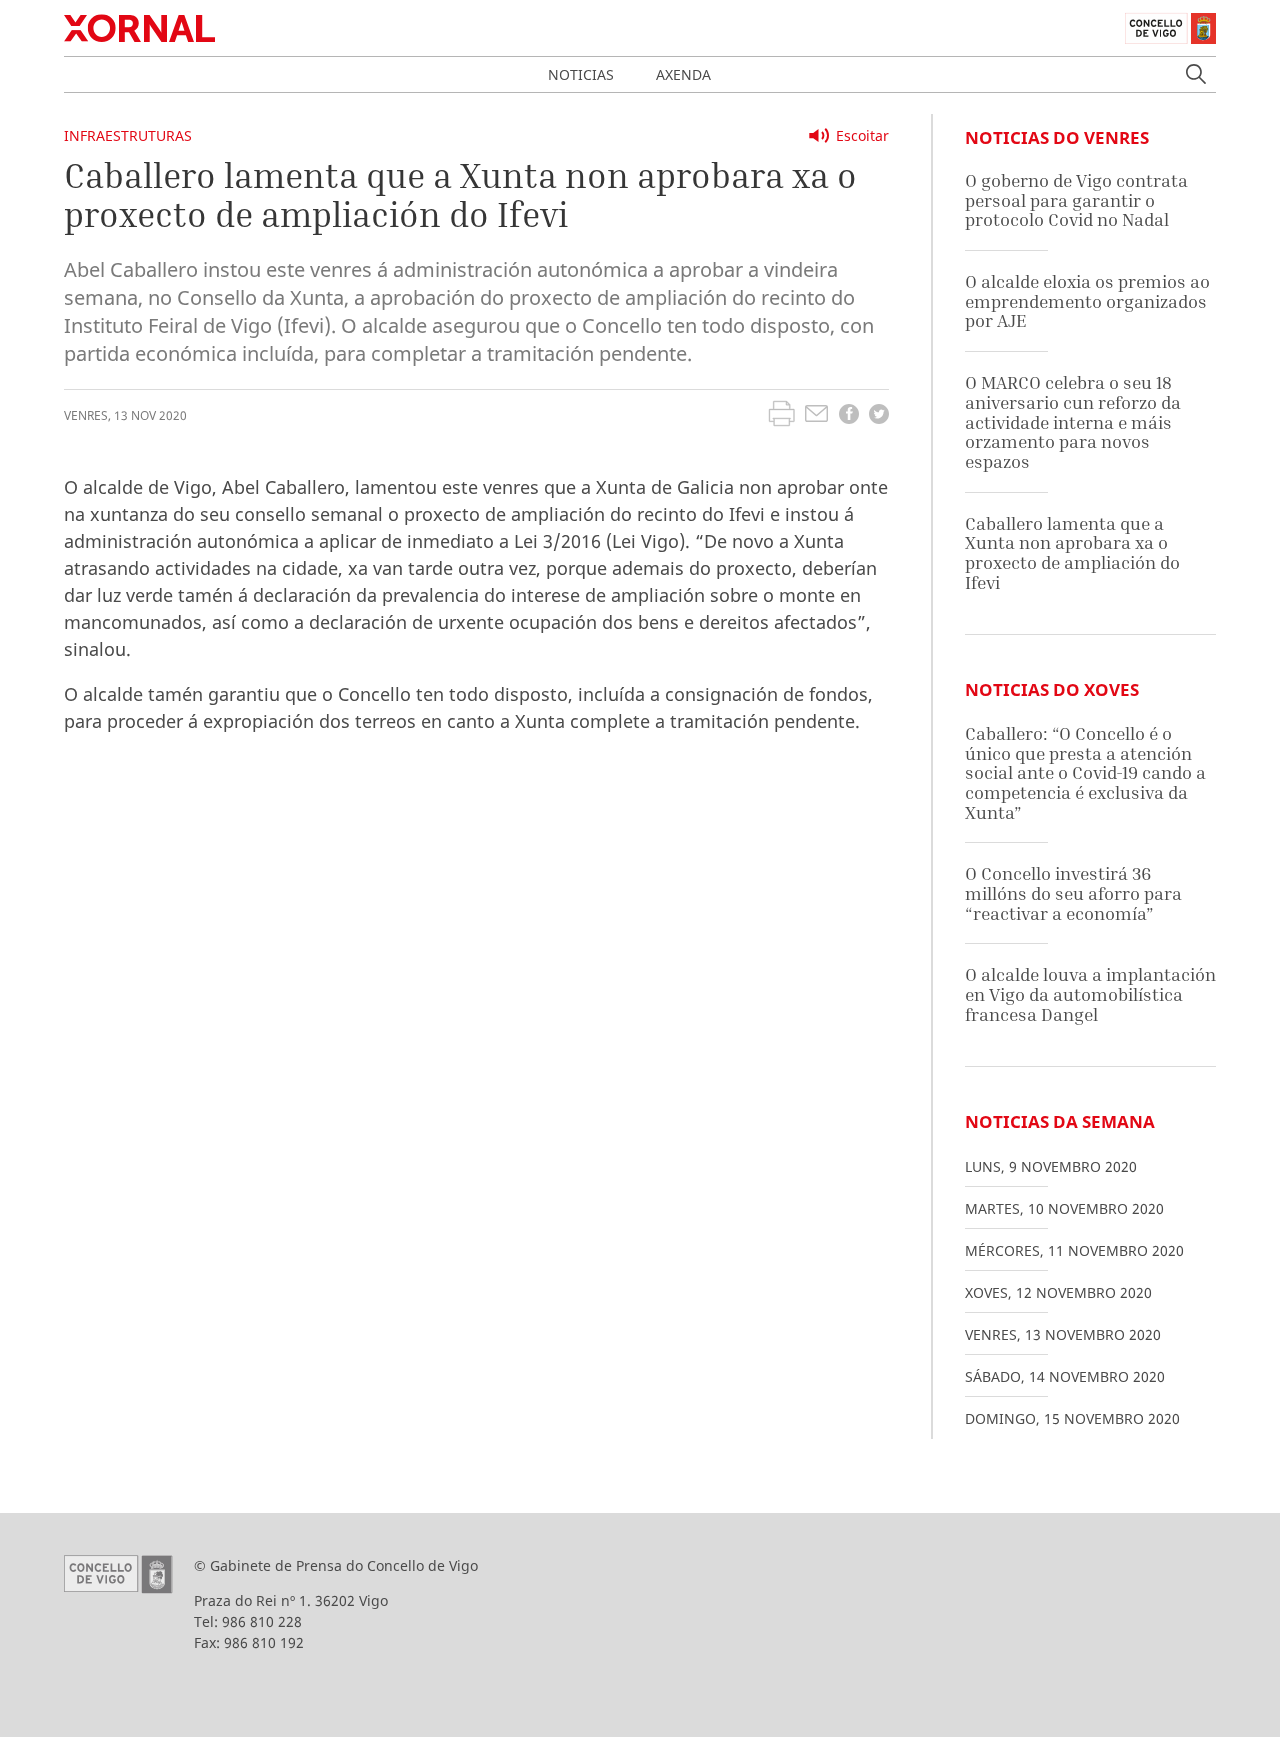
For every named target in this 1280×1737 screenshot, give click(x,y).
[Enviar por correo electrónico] (816, 416)
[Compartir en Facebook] (849, 416)
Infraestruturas (128, 135)
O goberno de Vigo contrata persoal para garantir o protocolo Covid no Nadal (1076, 200)
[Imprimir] (781, 416)
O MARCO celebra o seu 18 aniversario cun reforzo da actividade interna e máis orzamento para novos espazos (1073, 422)
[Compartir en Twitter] (879, 416)
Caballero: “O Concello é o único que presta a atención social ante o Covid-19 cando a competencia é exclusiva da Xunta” (1085, 773)
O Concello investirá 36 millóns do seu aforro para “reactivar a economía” (1073, 893)
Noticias (581, 74)
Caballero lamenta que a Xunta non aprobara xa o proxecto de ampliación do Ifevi (1072, 553)
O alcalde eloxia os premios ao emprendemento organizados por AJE (1087, 301)
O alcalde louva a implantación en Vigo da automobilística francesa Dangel (1090, 994)
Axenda (683, 74)
